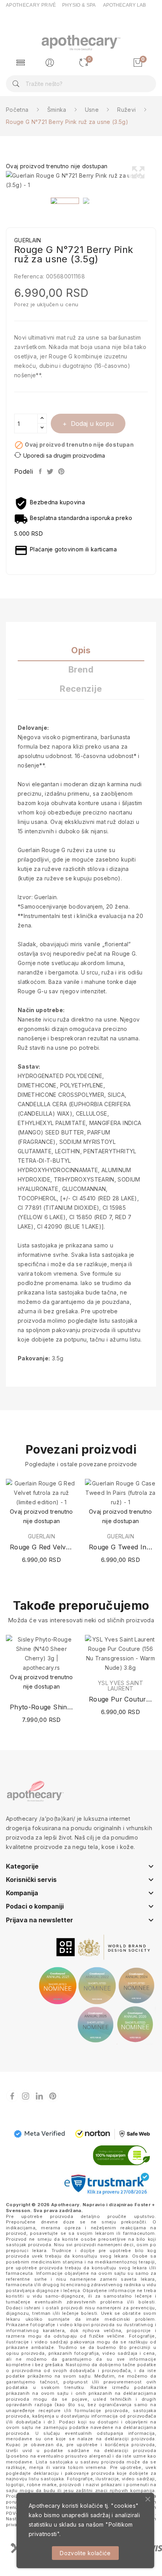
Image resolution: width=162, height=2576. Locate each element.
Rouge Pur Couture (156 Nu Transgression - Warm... (121, 1699)
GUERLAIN (41, 1536)
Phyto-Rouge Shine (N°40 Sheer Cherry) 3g (41, 1707)
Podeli (41, 471)
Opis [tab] (81, 650)
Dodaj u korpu (92, 424)
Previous (4, 180)
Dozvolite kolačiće (85, 2553)
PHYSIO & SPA (79, 5)
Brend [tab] (81, 670)
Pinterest (62, 471)
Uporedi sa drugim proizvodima (64, 455)
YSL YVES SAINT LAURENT (121, 1686)
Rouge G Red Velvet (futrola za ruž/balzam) (41, 1547)
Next (158, 180)
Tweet (51, 471)
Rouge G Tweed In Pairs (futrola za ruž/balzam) (121, 1547)
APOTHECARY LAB (124, 5)
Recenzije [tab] (81, 689)
